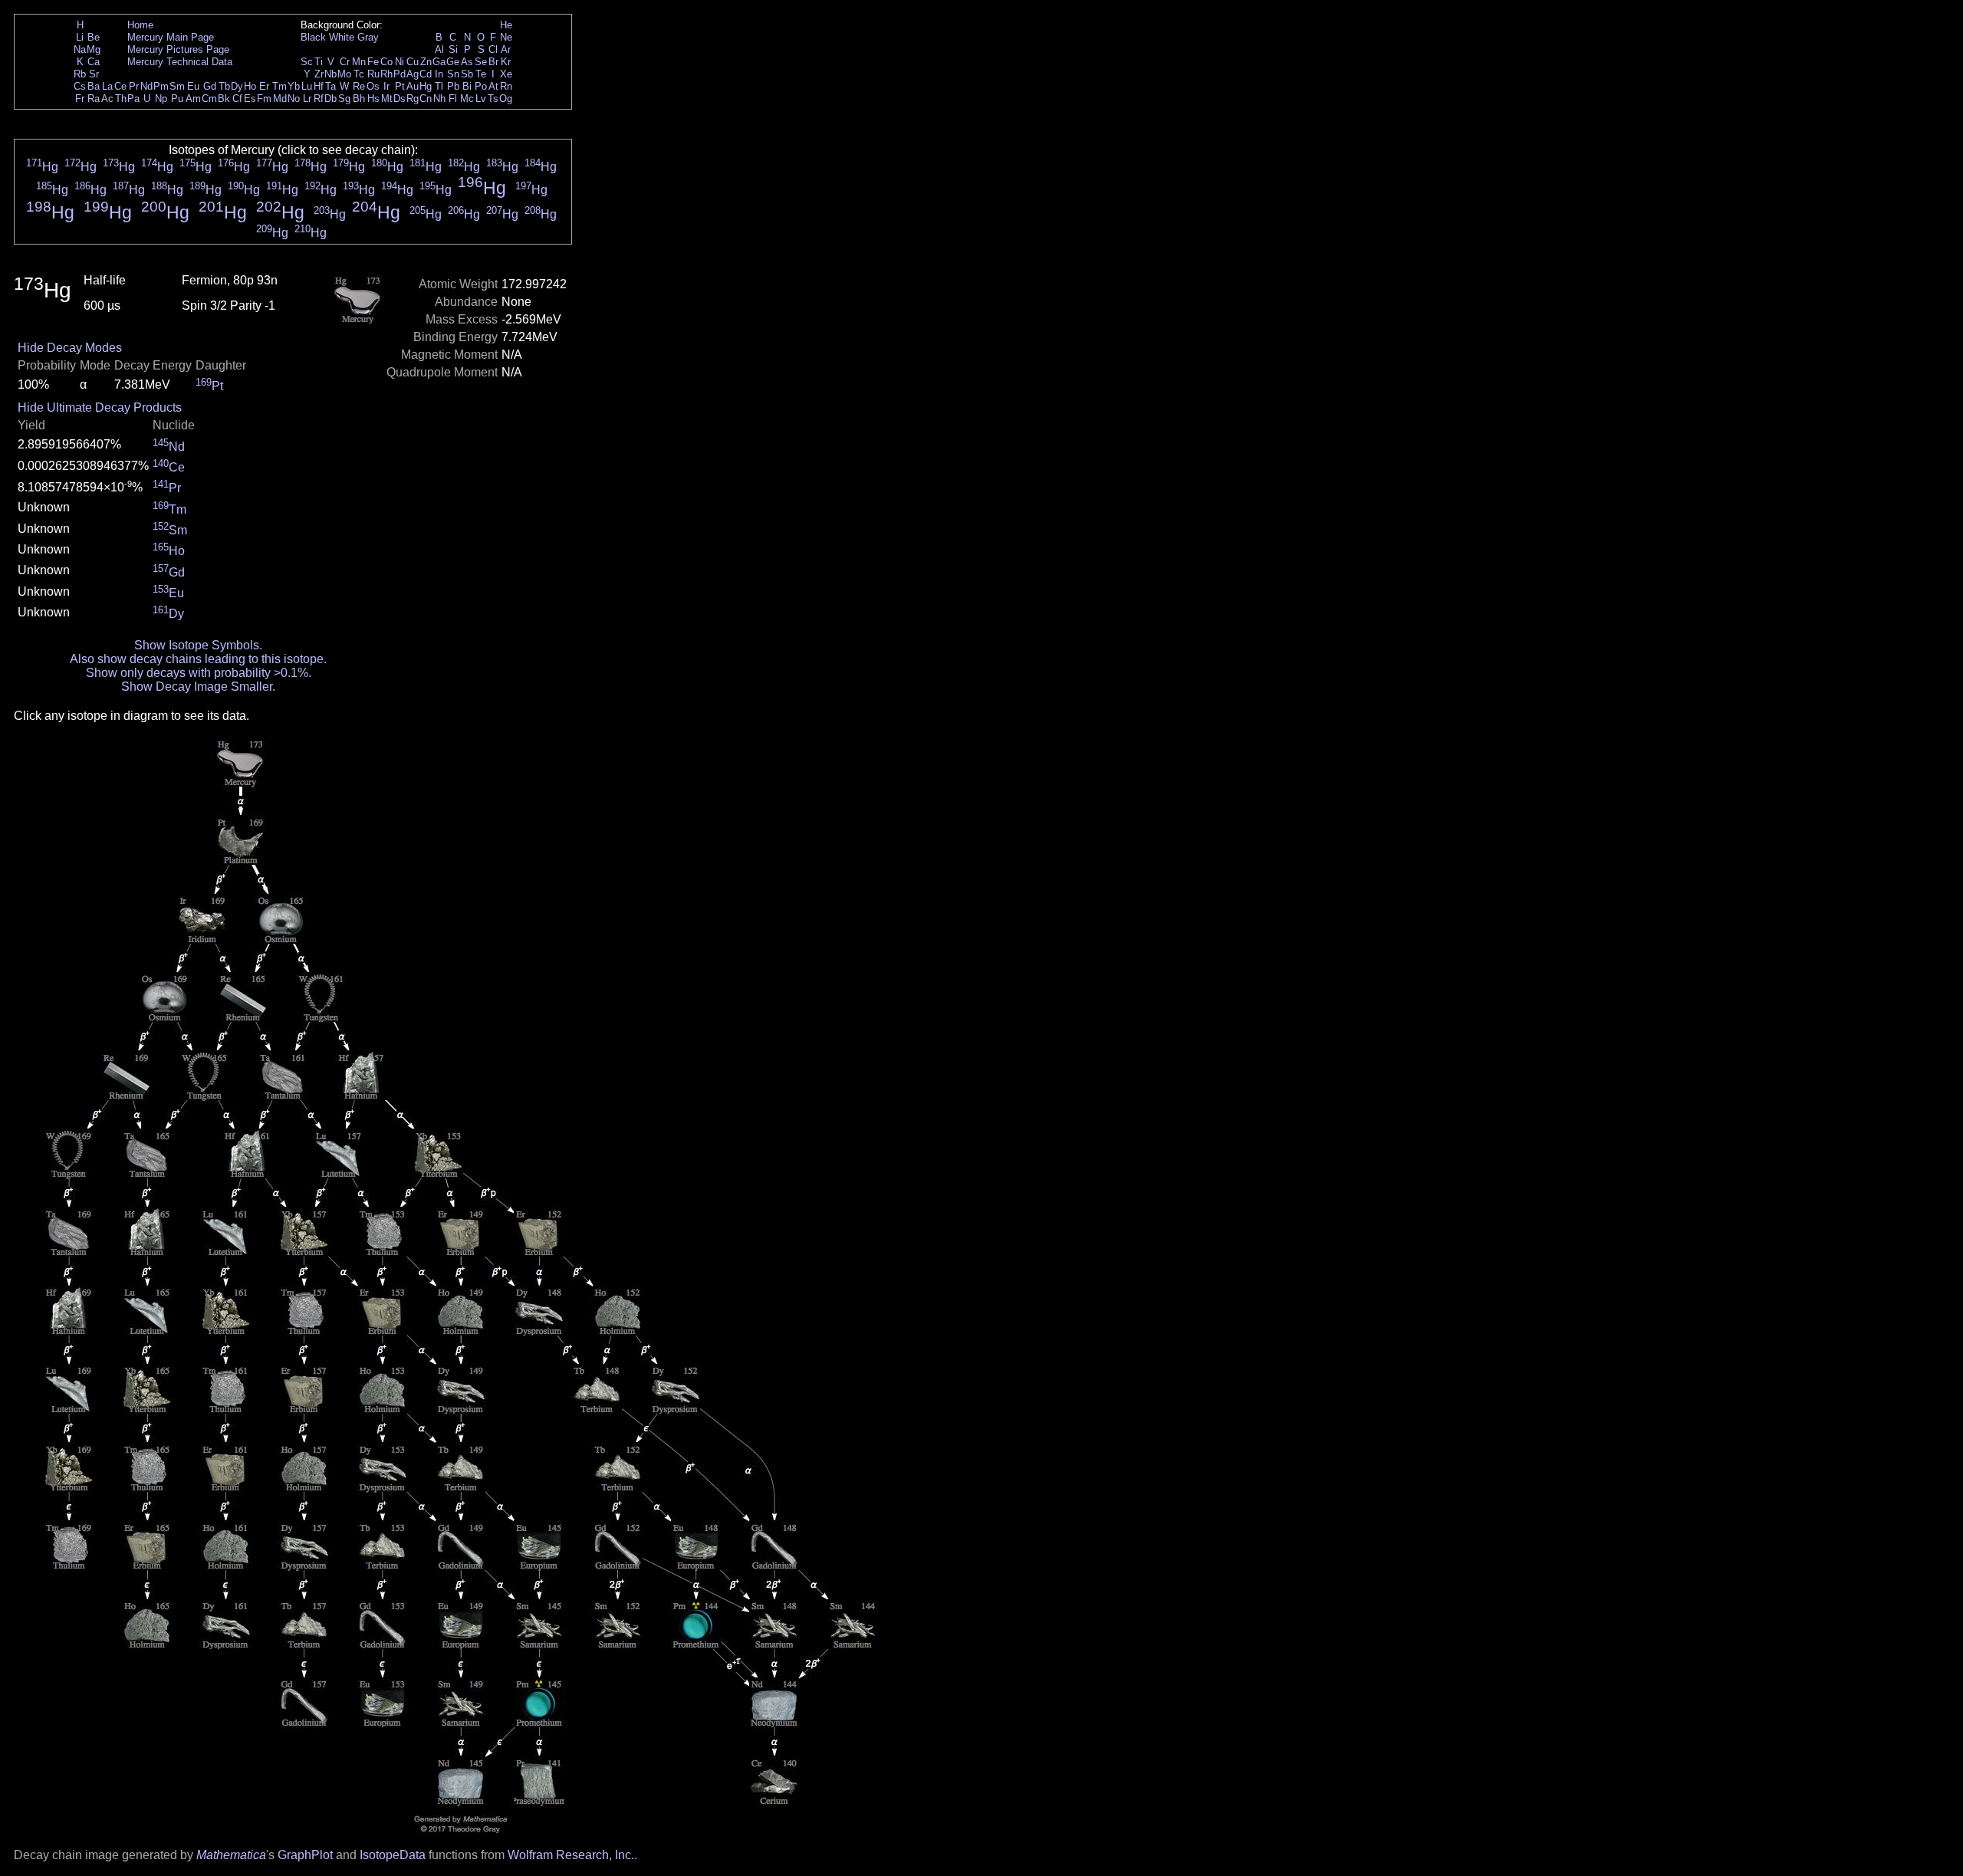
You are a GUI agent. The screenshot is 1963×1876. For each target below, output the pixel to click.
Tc (359, 74)
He (506, 25)
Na (80, 49)
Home (140, 25)
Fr (80, 99)
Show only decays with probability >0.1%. (199, 673)
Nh (439, 99)
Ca (94, 62)
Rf (319, 99)
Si (453, 49)
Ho (250, 86)
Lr (307, 99)
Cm (209, 99)
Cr (345, 62)
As (467, 62)
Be (94, 37)
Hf (319, 86)
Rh (386, 74)
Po (481, 86)
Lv (481, 99)
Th (121, 99)
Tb (224, 86)
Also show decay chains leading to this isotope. (198, 659)
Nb (330, 74)
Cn (426, 99)
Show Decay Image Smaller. (198, 687)
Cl (493, 49)
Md (280, 99)
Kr (506, 62)
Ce (120, 86)
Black (313, 37)
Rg (413, 99)
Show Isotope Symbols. (198, 645)
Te (481, 74)
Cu (413, 62)
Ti (319, 62)
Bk (224, 99)
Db (330, 99)
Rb (80, 74)
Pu (177, 99)
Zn (426, 62)
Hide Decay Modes (70, 348)
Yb (294, 86)
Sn (453, 74)
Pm (161, 86)
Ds (400, 99)
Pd (400, 74)
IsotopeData (393, 1855)
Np (161, 99)
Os (373, 86)
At (493, 86)
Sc (307, 62)
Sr (94, 74)
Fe (373, 62)
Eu (193, 86)
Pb (453, 86)
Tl (439, 86)
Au (413, 86)
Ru (373, 74)
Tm (279, 86)
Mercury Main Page (171, 37)
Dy (237, 86)
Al (439, 49)
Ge (453, 62)
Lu (307, 86)
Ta (330, 86)
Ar (506, 49)
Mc (467, 99)
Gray (368, 37)
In (439, 74)
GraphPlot (305, 1855)
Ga (439, 62)
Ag (413, 74)
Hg (426, 86)
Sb (467, 74)
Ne (506, 37)
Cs (80, 86)
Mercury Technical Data (180, 62)
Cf (237, 99)
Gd (210, 86)
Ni (400, 62)
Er (264, 86)
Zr (319, 74)
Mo (344, 74)
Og (506, 99)
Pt (400, 86)
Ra (94, 99)
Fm (264, 99)
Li (80, 37)
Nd (146, 86)
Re (359, 86)
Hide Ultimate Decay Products (100, 407)
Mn (359, 62)
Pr (134, 86)
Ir (386, 86)
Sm (177, 86)
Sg (344, 99)
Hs (373, 99)
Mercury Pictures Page (178, 49)
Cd (426, 74)
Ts (493, 99)
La (107, 86)
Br (493, 62)
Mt (387, 99)
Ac (107, 99)
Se (481, 62)
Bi (467, 86)
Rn (506, 86)
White (342, 37)
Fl (453, 99)
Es (250, 99)
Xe (506, 74)
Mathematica (231, 1855)
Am (193, 99)
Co (386, 62)
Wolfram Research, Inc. (571, 1855)
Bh (359, 99)
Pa (133, 99)
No (294, 99)
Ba (94, 86)
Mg (94, 49)
